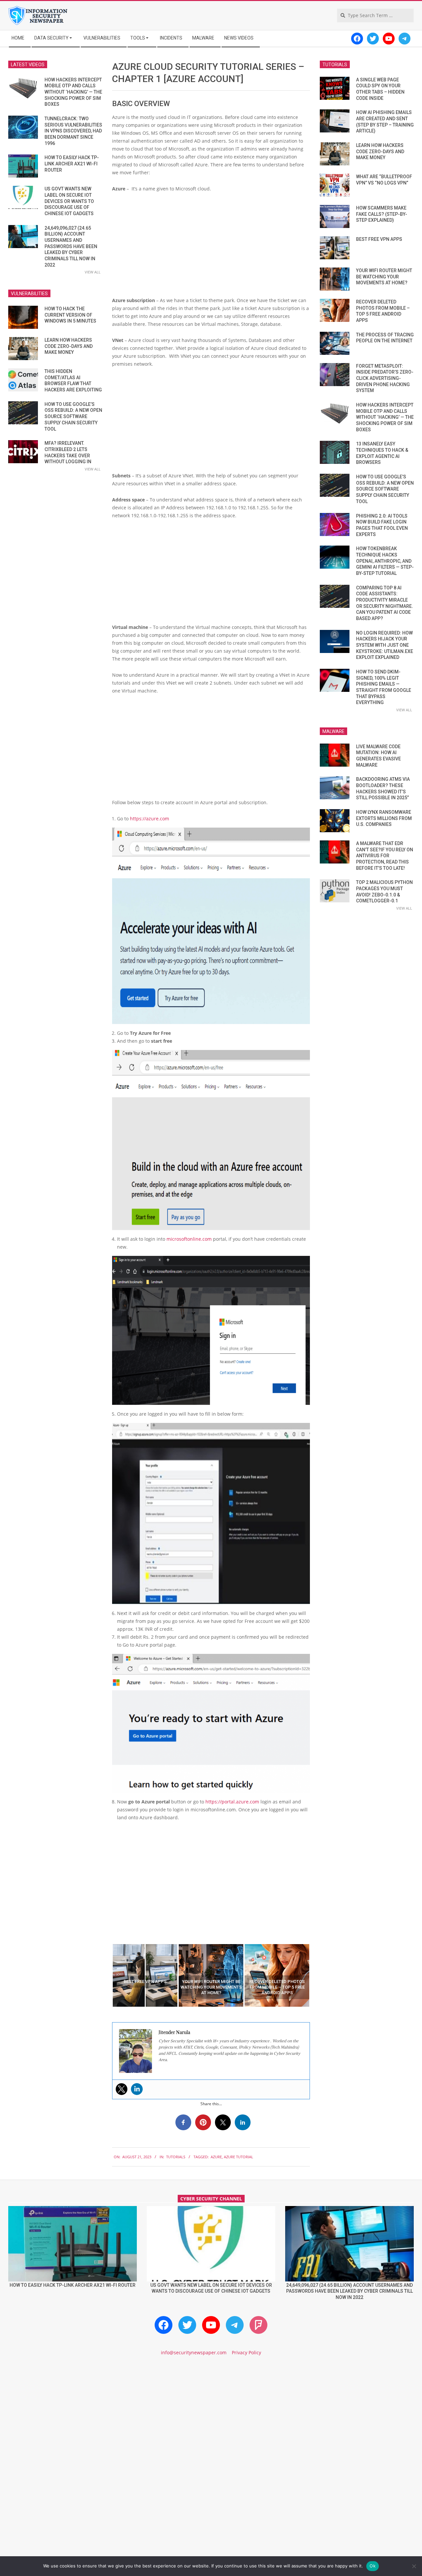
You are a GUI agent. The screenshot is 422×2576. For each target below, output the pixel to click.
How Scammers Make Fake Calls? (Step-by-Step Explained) (382, 214)
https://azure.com (150, 819)
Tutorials (176, 2157)
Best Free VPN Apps (379, 239)
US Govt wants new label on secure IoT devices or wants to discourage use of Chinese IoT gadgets (69, 201)
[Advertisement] (211, 247)
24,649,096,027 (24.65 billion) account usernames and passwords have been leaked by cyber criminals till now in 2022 (71, 246)
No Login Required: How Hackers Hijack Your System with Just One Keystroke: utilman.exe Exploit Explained (385, 645)
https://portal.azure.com (232, 1802)
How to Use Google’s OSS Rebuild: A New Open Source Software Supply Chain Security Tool (73, 417)
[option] (145, 1975)
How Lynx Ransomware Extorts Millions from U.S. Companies (384, 818)
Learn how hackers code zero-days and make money (69, 346)
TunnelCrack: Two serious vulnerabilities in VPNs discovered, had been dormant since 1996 (73, 131)
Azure (216, 2157)
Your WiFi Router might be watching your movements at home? (384, 277)
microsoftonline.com (189, 1239)
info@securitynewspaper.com (194, 2352)
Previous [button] (107, 1975)
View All (93, 272)
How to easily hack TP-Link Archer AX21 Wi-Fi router (72, 164)
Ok (373, 2566)
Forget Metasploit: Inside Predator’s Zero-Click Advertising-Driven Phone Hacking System (385, 378)
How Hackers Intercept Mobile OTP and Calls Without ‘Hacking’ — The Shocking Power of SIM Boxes (73, 92)
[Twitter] (122, 2089)
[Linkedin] (137, 2089)
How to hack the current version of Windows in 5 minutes (70, 315)
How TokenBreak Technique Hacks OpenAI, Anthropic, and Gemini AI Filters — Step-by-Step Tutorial (385, 561)
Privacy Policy (246, 2352)
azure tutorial (239, 2157)
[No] (414, 2566)
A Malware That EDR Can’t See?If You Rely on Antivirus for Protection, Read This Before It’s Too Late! (385, 856)
